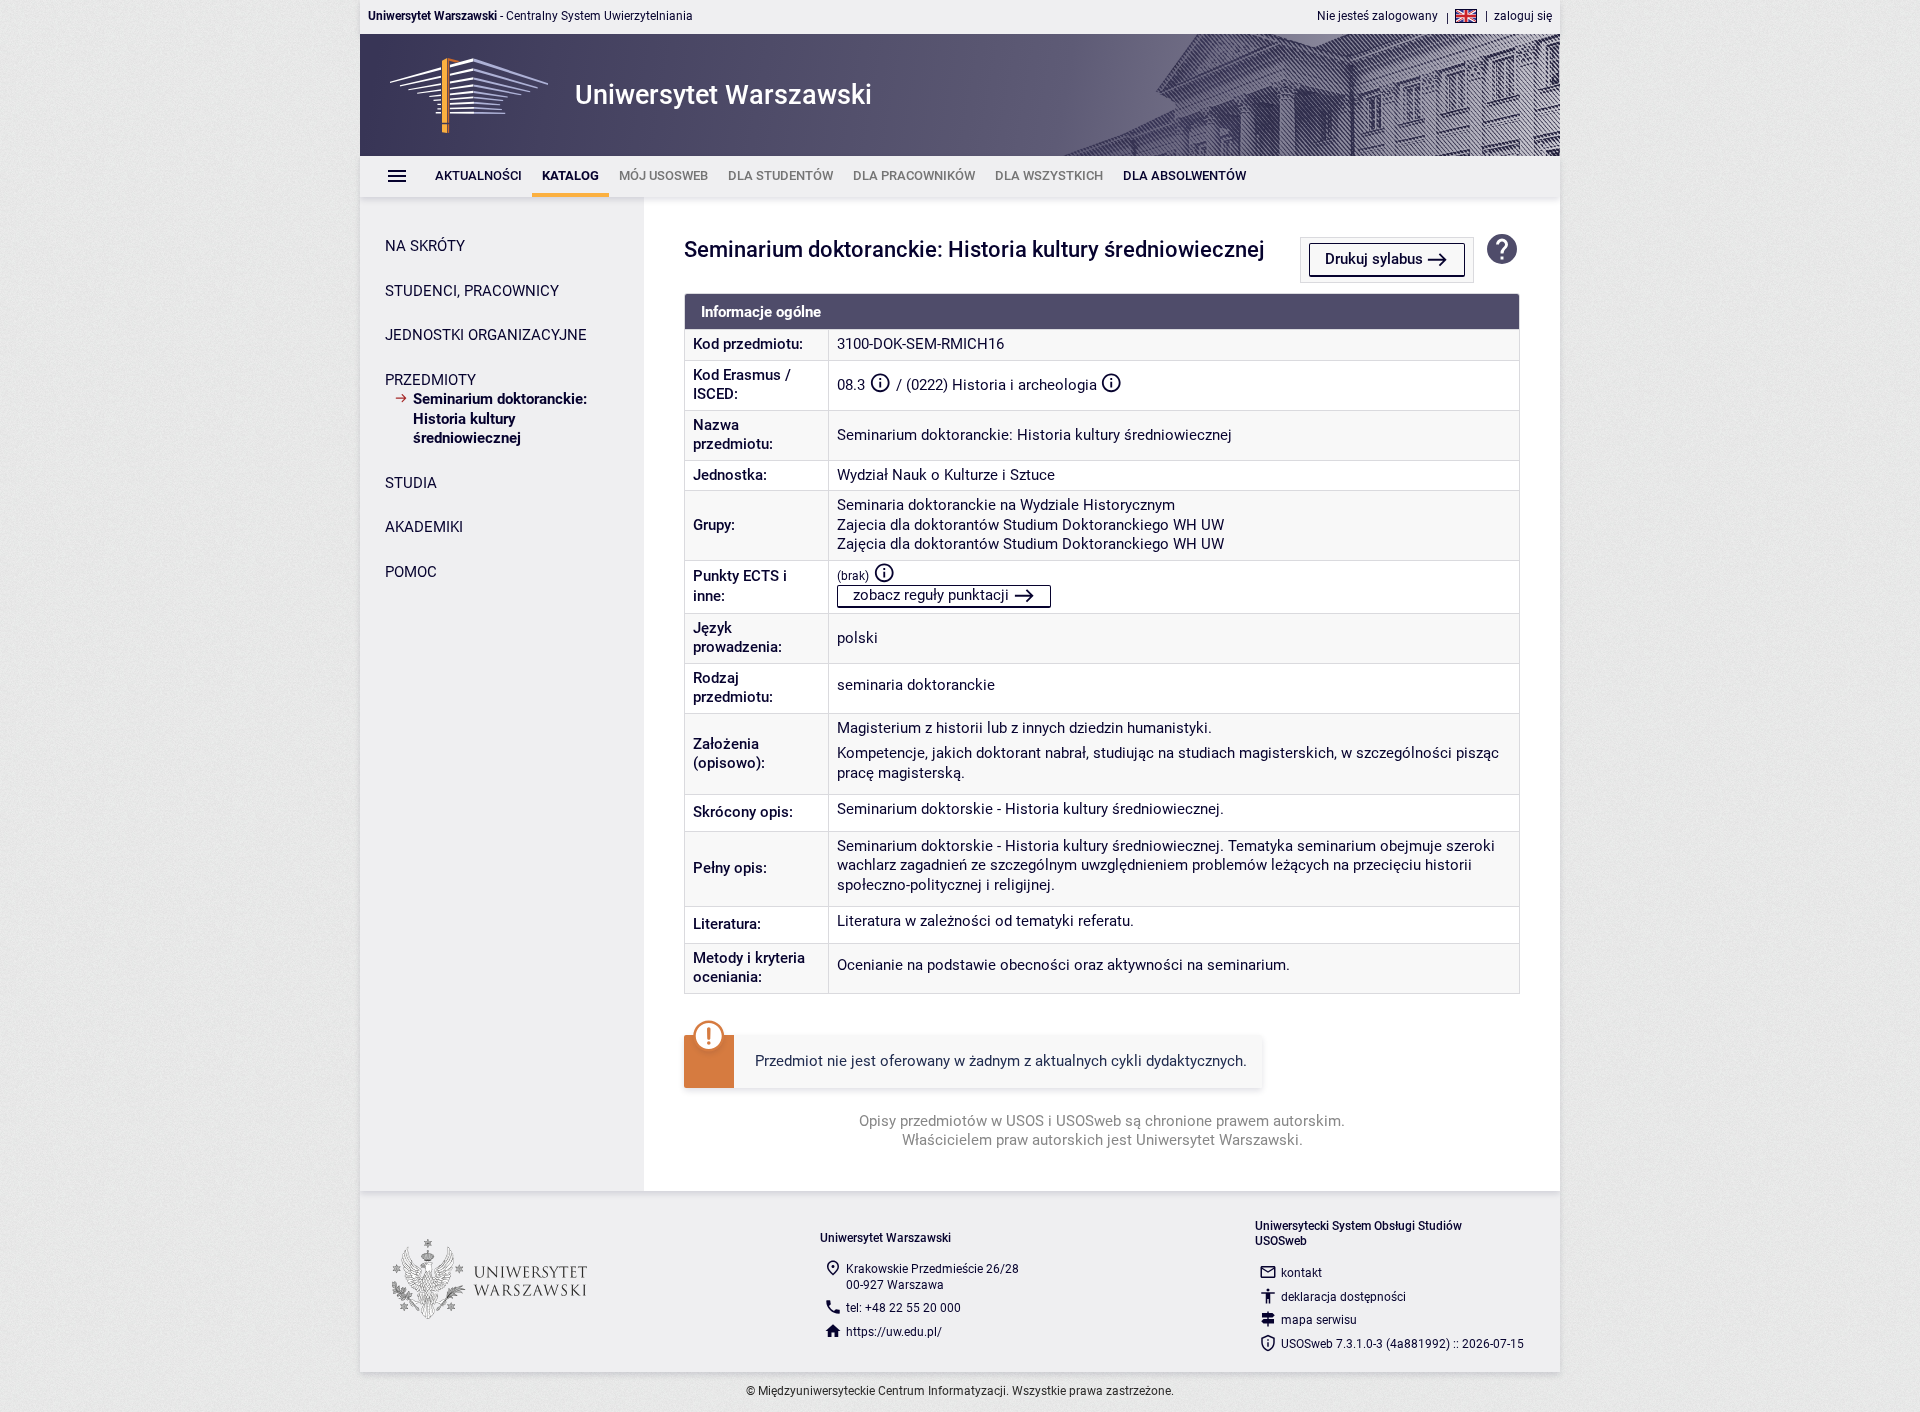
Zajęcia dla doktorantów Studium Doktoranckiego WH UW (1030, 544)
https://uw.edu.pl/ (894, 1332)
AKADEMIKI (424, 527)
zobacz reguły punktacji (931, 595)
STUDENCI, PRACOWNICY (472, 291)
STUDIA (411, 483)
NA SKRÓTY (425, 246)
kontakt (1301, 1273)
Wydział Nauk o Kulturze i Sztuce (946, 475)
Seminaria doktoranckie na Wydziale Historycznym (1006, 505)
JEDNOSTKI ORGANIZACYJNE (486, 335)
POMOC (411, 572)
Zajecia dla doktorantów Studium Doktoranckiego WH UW (1030, 525)
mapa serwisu (1319, 1320)
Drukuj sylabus (1374, 259)
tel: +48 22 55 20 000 (903, 1308)
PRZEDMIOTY (430, 380)
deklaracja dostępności (1343, 1297)
